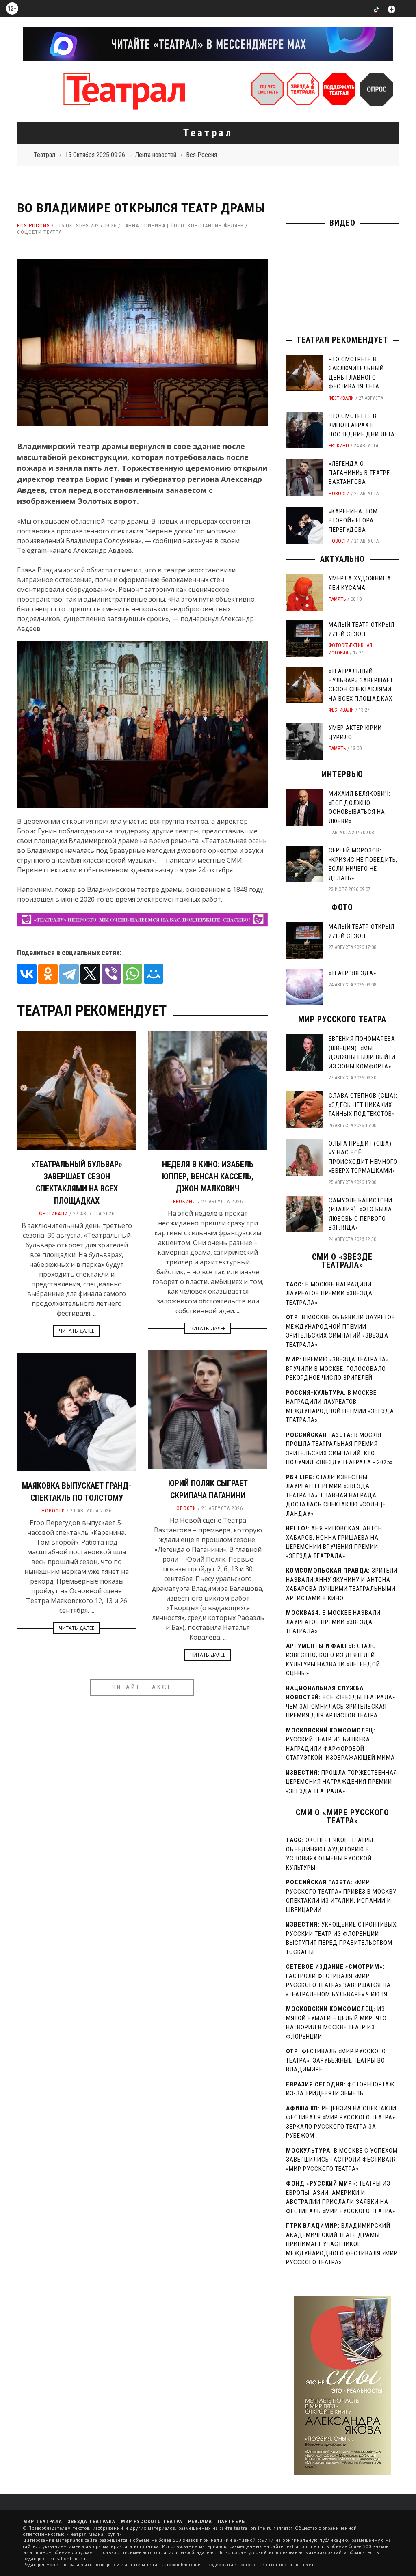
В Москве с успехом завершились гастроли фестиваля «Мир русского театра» (342, 2160)
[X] (90, 974)
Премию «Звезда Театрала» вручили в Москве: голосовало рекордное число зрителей (337, 1369)
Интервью (342, 774)
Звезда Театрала (92, 2522)
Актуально (342, 559)
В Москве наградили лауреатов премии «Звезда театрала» (329, 1293)
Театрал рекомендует (342, 340)
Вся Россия (34, 225)
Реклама (200, 2522)
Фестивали (53, 1214)
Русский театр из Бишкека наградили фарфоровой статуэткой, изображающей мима (340, 1749)
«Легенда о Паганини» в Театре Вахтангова (359, 473)
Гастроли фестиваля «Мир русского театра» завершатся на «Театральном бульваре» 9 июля (338, 1985)
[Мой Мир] (154, 974)
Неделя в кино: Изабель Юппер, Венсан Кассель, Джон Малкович (208, 1176)
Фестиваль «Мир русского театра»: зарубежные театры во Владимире (336, 2060)
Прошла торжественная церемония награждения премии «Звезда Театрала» (342, 1782)
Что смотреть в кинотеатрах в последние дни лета (362, 425)
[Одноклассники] (48, 974)
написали (181, 860)
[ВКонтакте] (27, 974)
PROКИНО (185, 1202)
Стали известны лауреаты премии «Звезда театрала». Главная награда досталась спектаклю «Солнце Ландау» (336, 1495)
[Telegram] (69, 974)
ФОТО (342, 907)
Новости (184, 1508)
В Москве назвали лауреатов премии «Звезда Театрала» (333, 1622)
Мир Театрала (43, 2522)
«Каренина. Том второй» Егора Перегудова (353, 521)
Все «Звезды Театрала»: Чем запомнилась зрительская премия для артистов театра (341, 1706)
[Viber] (111, 974)
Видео (342, 223)
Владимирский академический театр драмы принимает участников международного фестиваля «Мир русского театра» (342, 2244)
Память (337, 599)
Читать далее (77, 1331)
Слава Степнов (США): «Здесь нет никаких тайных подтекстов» (363, 1105)
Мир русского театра (342, 1019)
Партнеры (232, 2522)
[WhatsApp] (132, 974)
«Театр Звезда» (352, 973)
